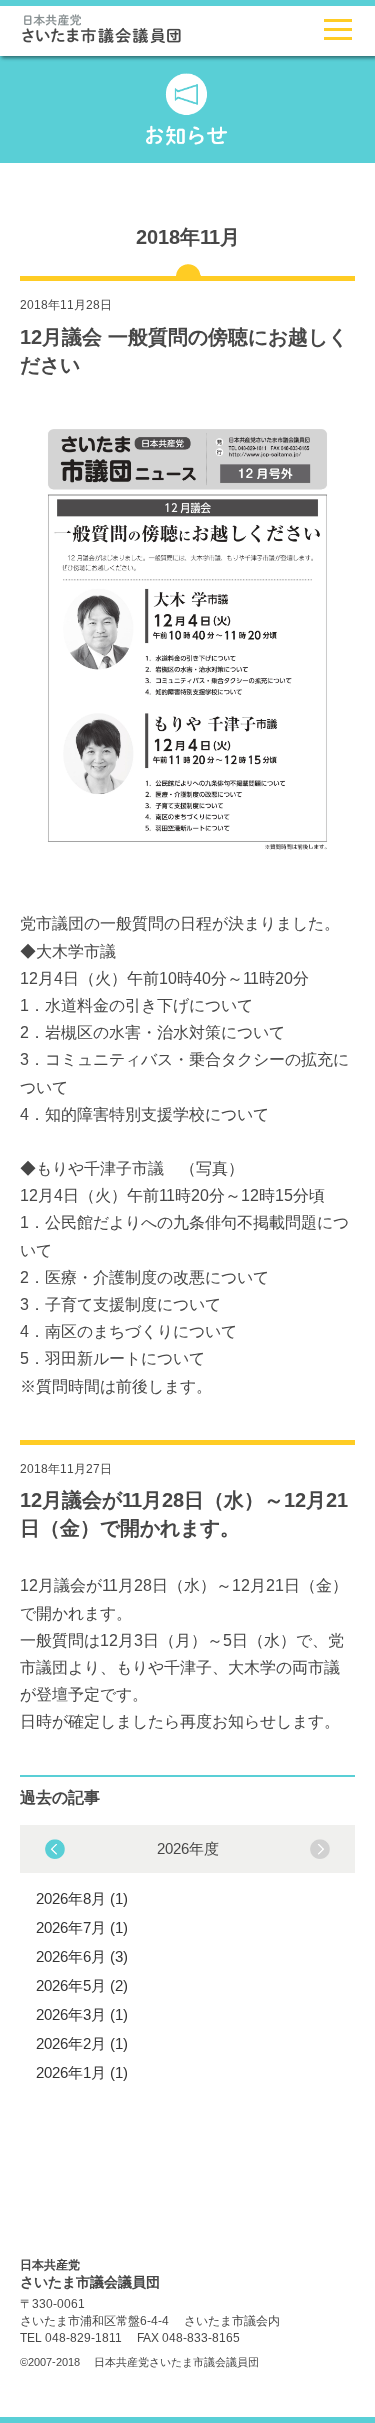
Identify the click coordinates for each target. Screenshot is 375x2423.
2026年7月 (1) (82, 1927)
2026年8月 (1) (82, 1898)
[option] (187, 1958)
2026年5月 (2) (82, 1985)
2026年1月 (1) (82, 2072)
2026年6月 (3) (82, 1956)
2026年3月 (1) (82, 2014)
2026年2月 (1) (82, 2043)
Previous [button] (320, 1849)
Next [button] (55, 1849)
